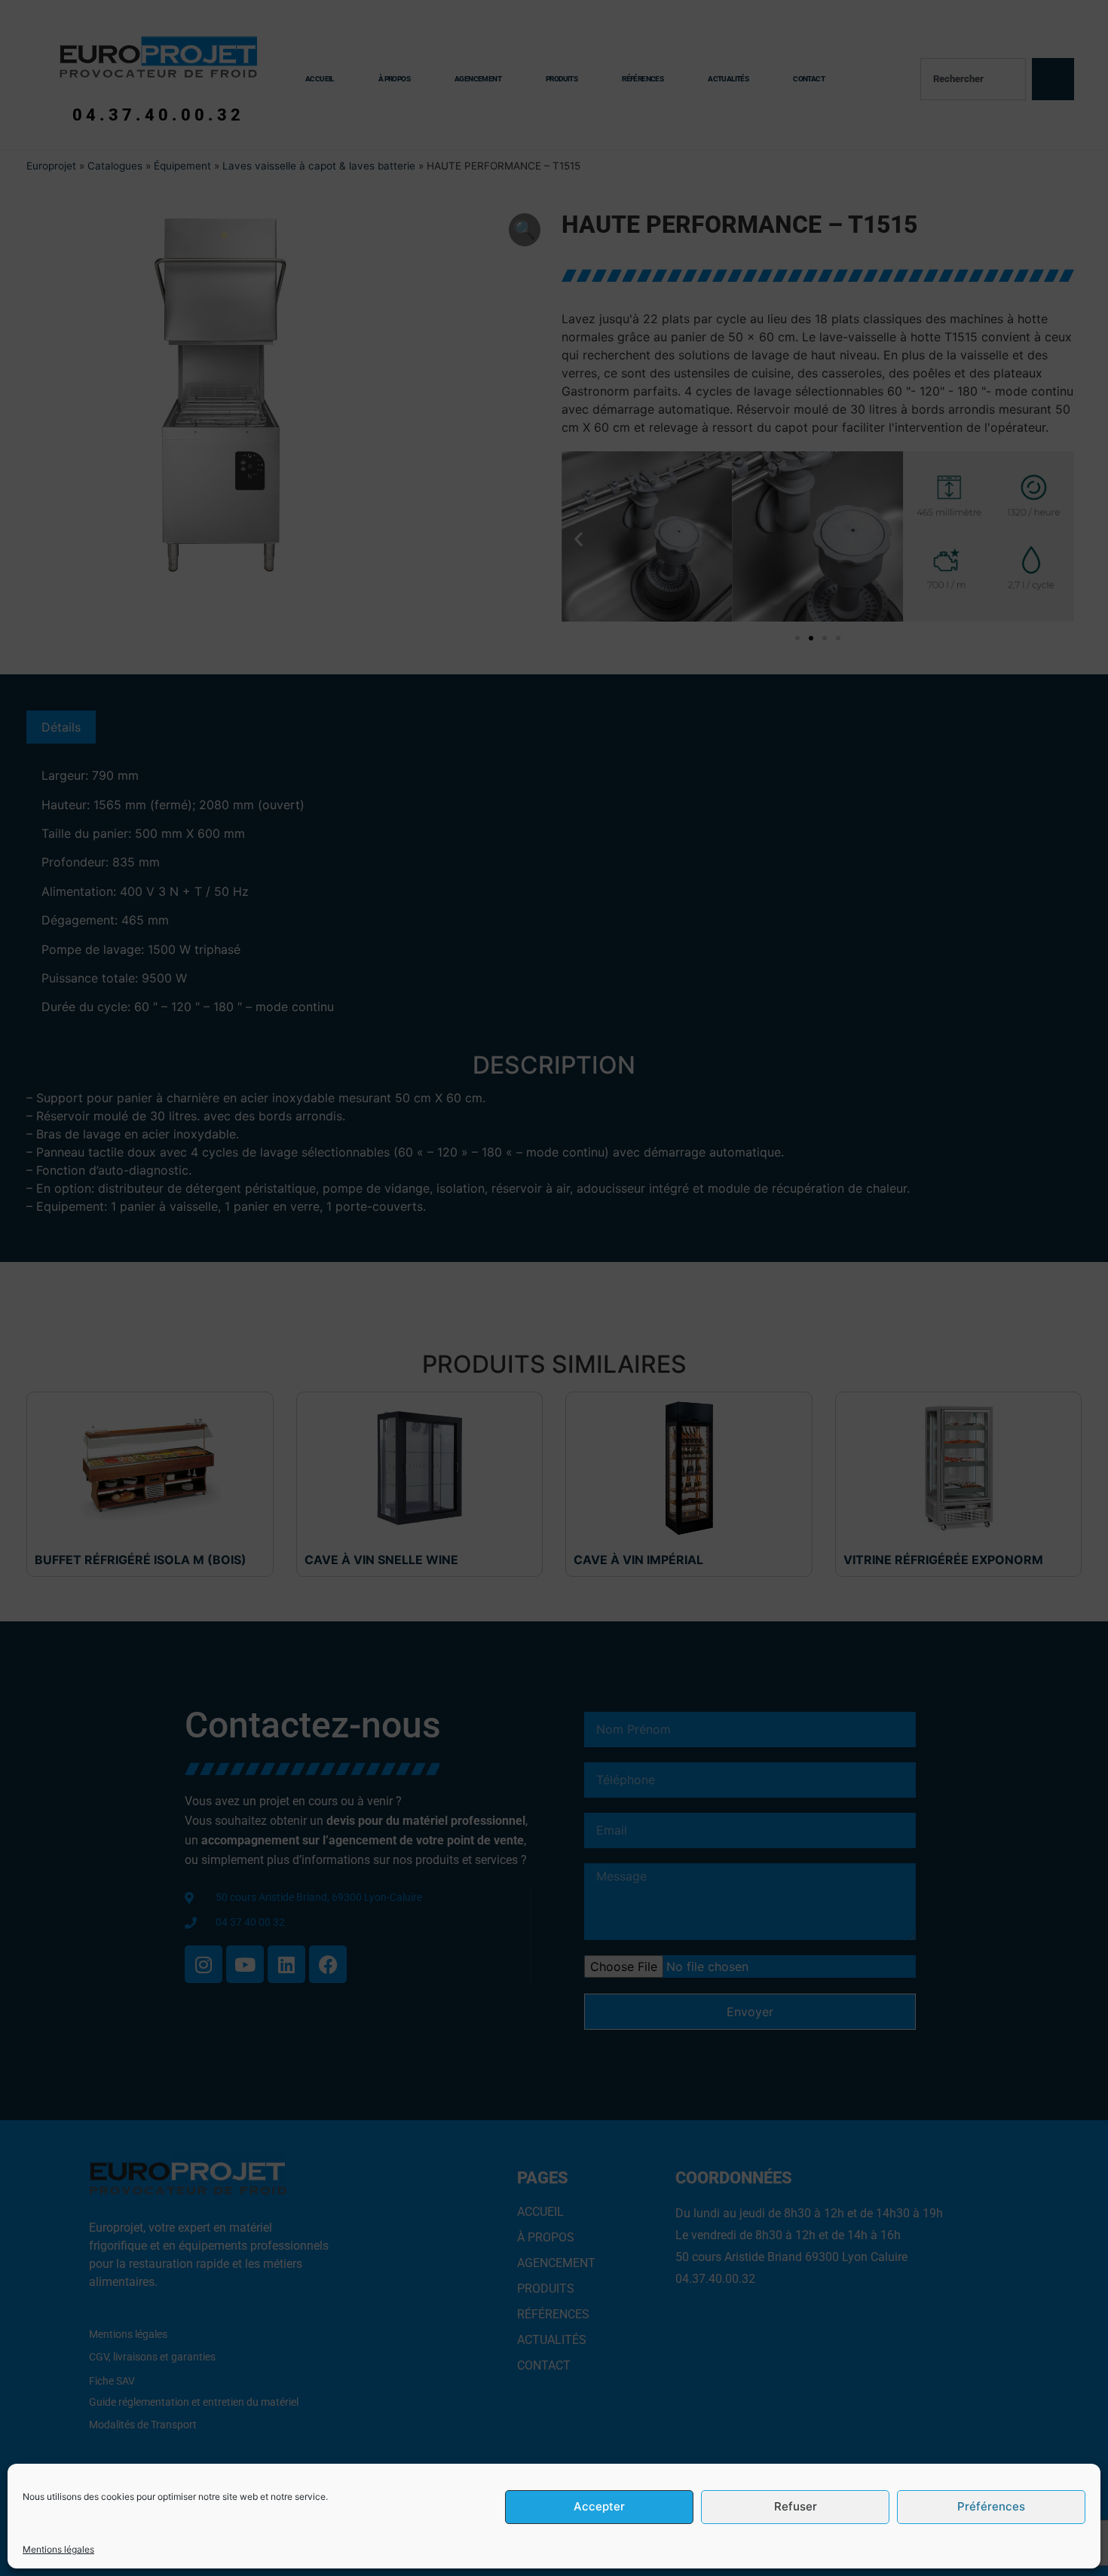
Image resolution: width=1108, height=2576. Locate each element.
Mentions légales (58, 2549)
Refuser (796, 2507)
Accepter (599, 2507)
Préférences (991, 2507)
